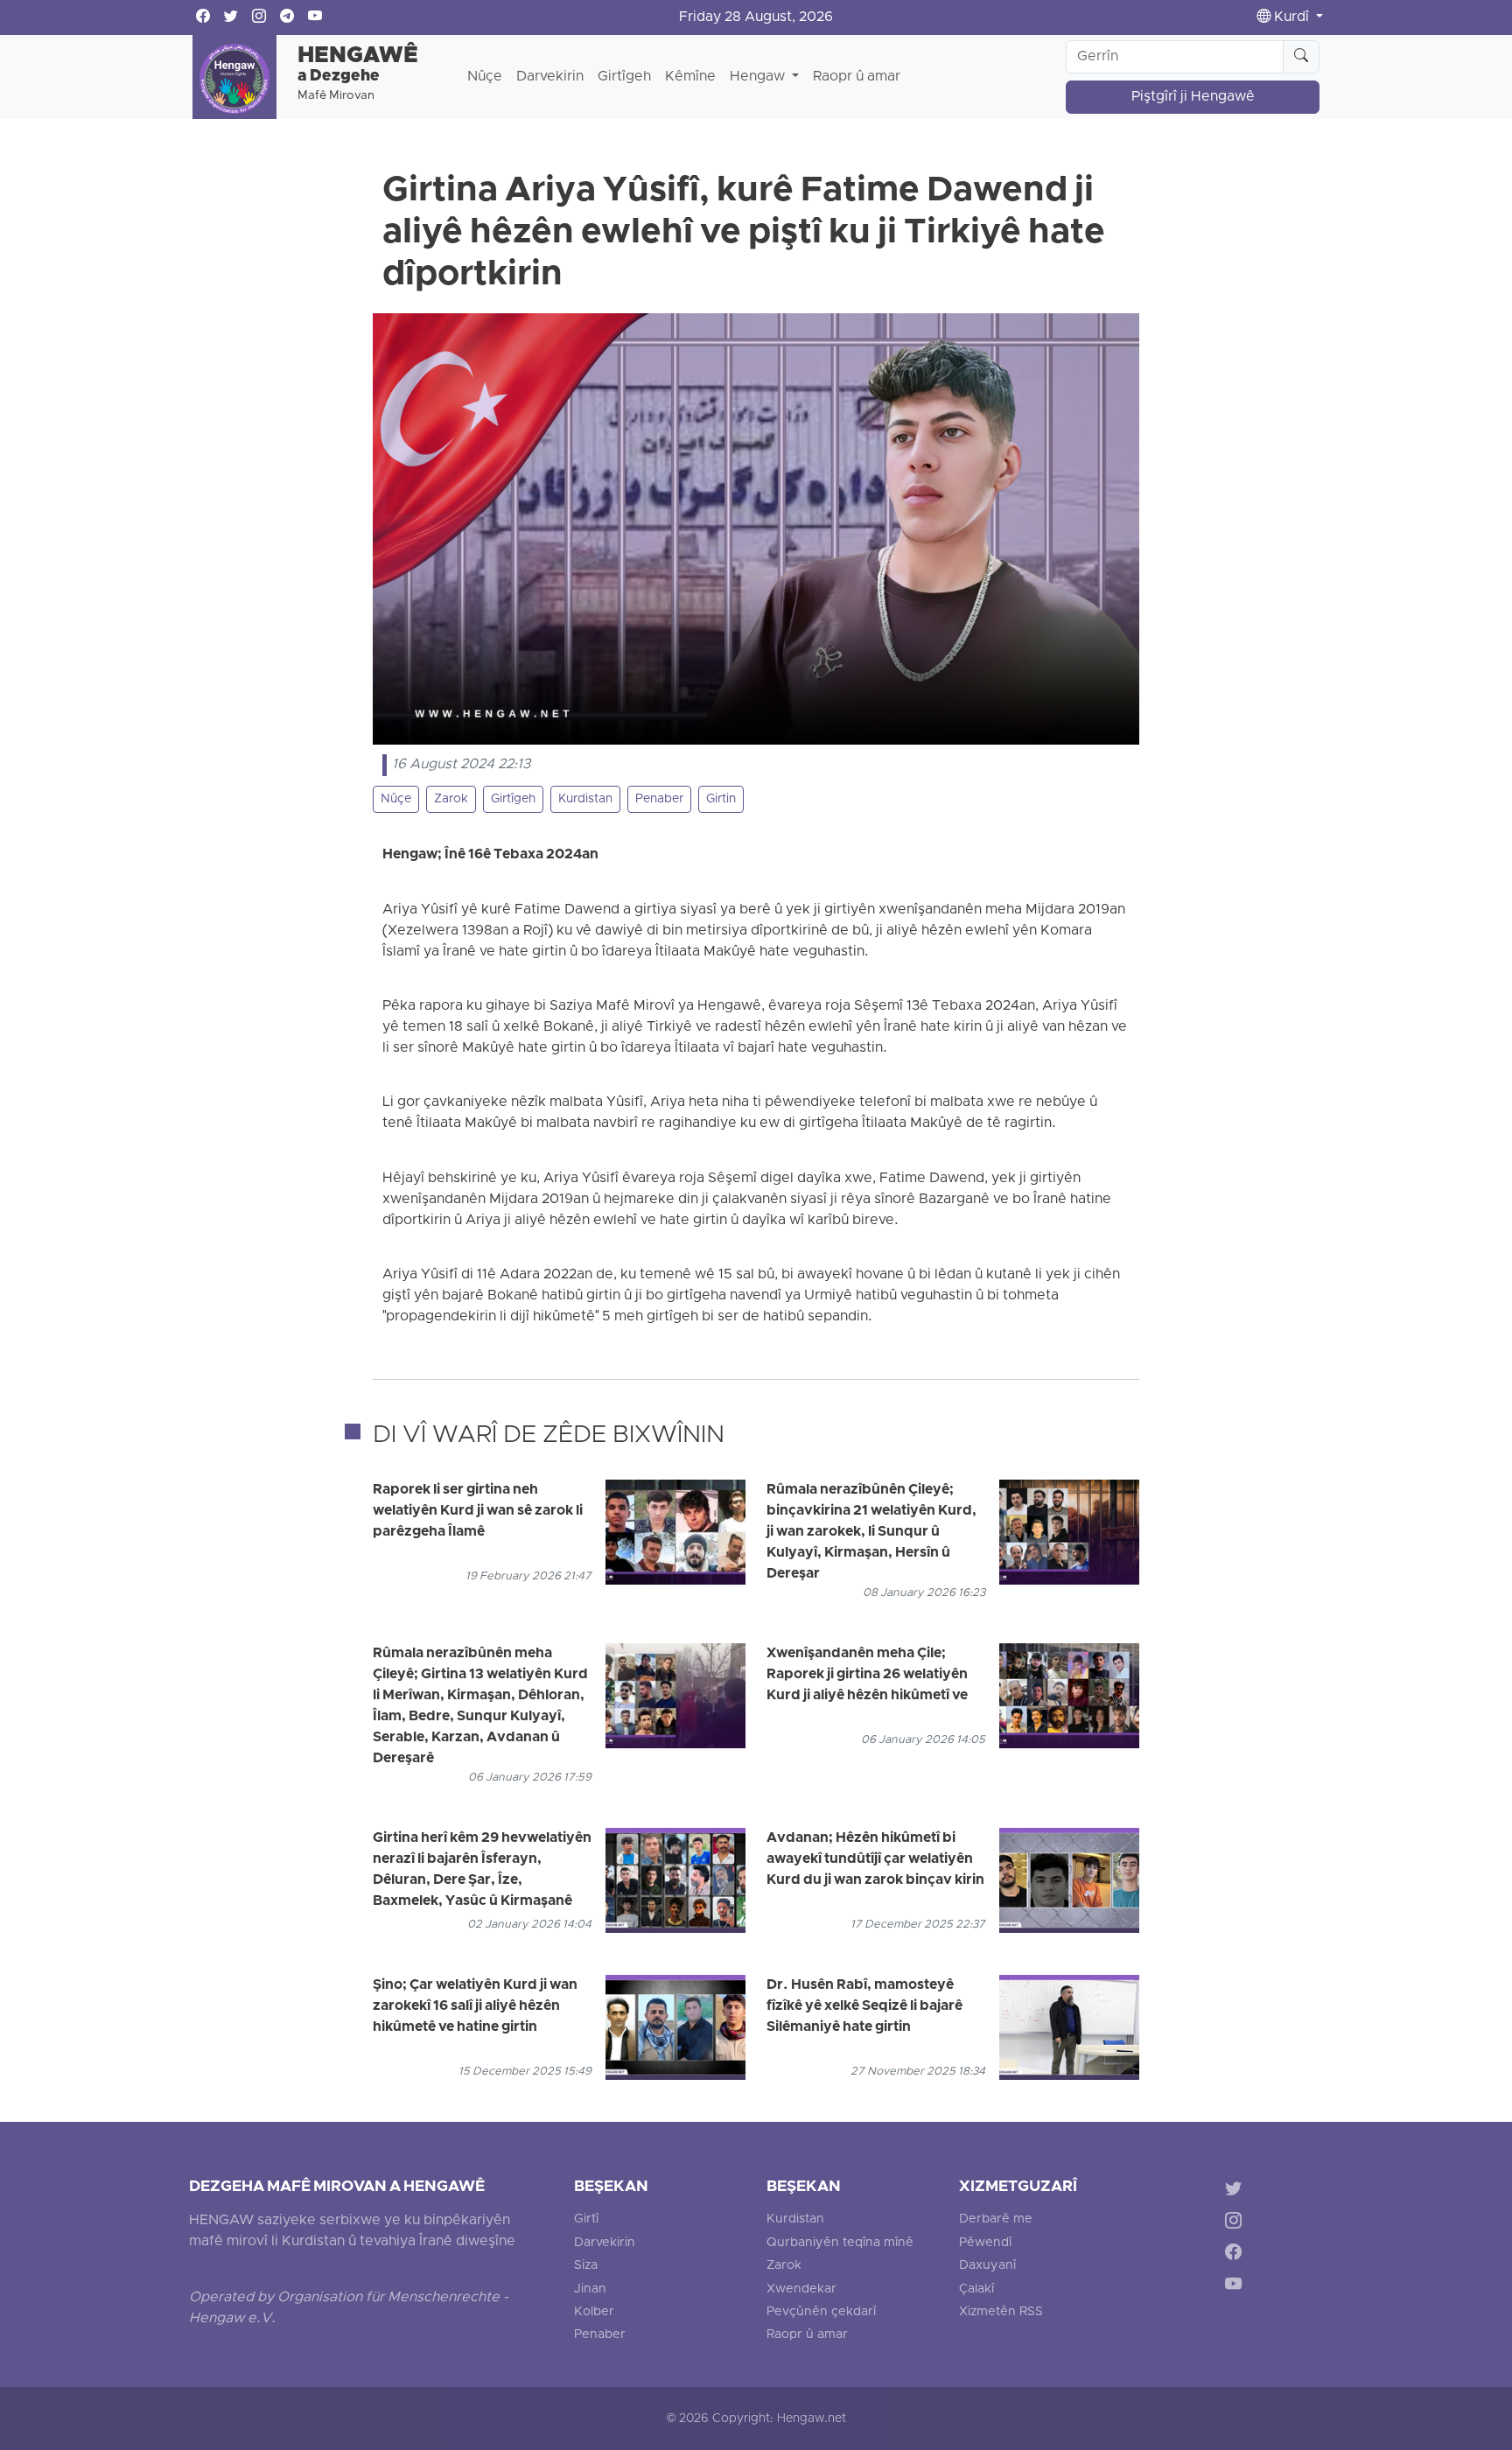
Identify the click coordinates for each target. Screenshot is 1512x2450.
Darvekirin (550, 77)
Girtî (586, 2219)
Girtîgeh (624, 77)
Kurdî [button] (1291, 17)
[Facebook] (1237, 2255)
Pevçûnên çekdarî (821, 2312)
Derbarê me (996, 2219)
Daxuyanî (987, 2266)
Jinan (590, 2289)
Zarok (451, 799)
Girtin (721, 799)
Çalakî (976, 2289)
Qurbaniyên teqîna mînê (840, 2243)
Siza (586, 2266)
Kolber (594, 2312)
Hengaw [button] (759, 77)
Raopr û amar (857, 77)
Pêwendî (985, 2243)
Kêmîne (690, 77)
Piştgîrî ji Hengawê (1193, 97)
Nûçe (485, 77)
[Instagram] (1237, 2223)
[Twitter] (1237, 2191)
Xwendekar (801, 2289)
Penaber (659, 799)
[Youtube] (1237, 2288)
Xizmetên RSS (1001, 2312)
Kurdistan (585, 799)
